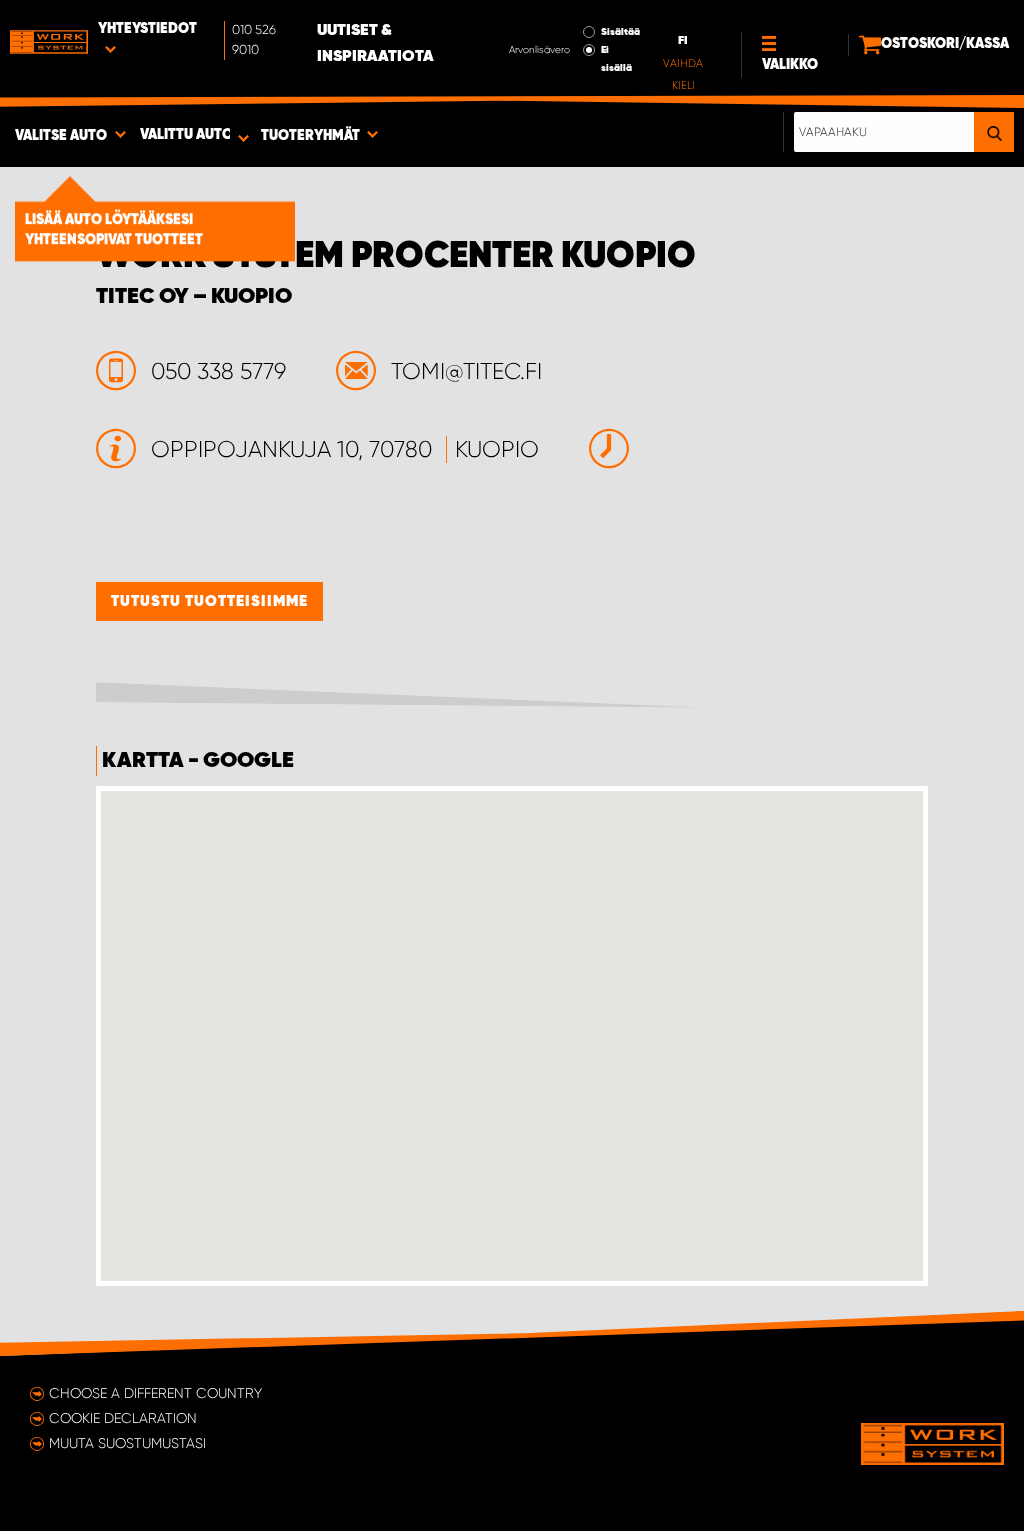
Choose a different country (155, 1393)
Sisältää (620, 32)
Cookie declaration (123, 1418)
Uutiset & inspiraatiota (375, 44)
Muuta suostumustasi (127, 1443)
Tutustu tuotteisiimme (209, 601)
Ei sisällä (616, 59)
